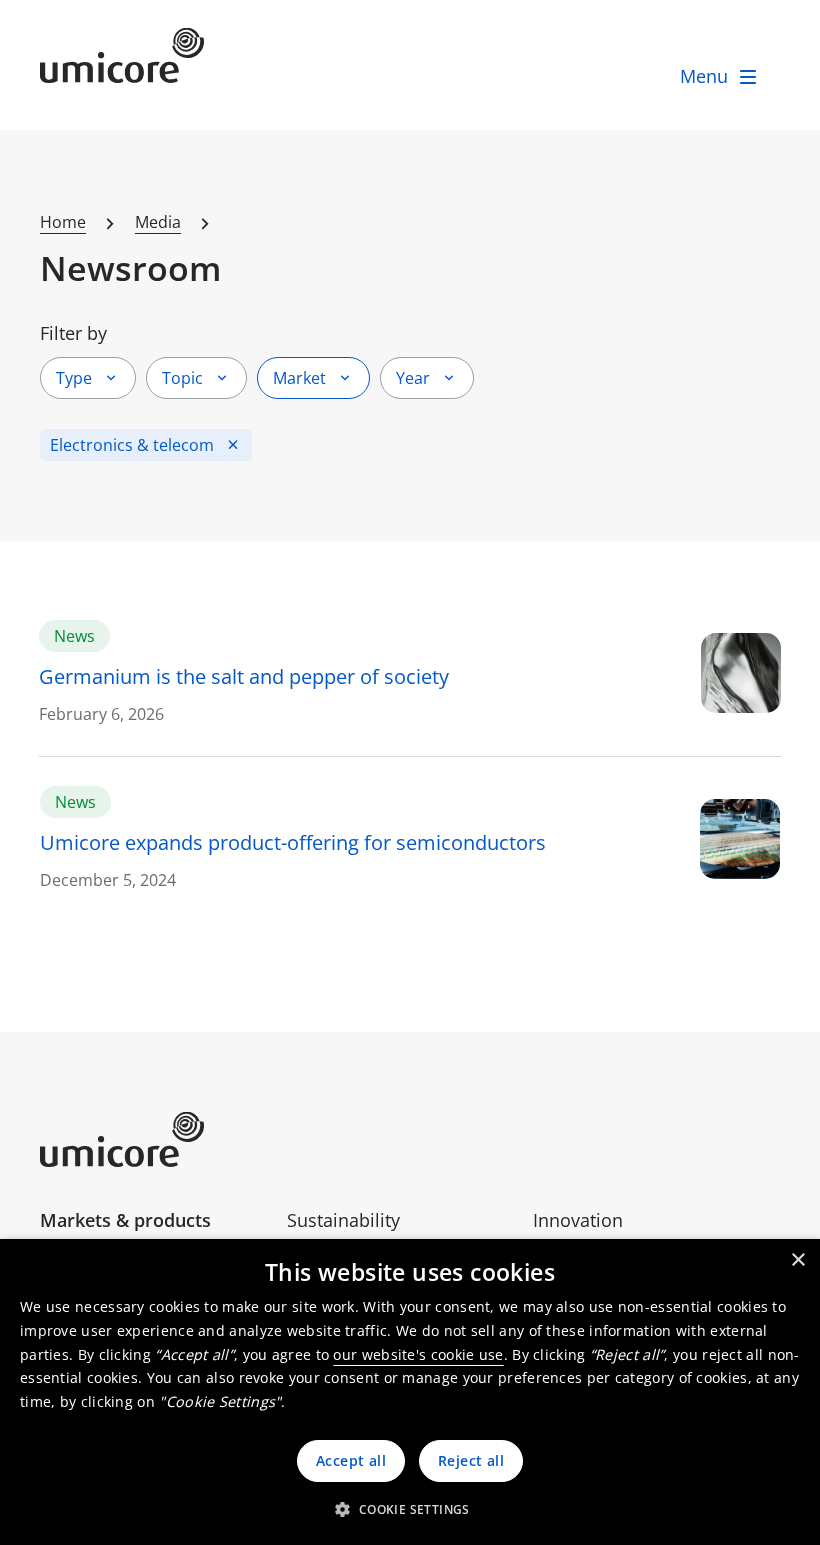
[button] (409, 1509)
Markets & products (125, 1220)
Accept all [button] (351, 1460)
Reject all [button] (471, 1460)
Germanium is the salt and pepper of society (244, 676)
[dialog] (410, 1392)
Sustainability (343, 1220)
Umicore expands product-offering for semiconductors (293, 842)
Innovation (578, 1220)
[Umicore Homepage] (156, 1139)
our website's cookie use (418, 1354)
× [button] (797, 1260)
